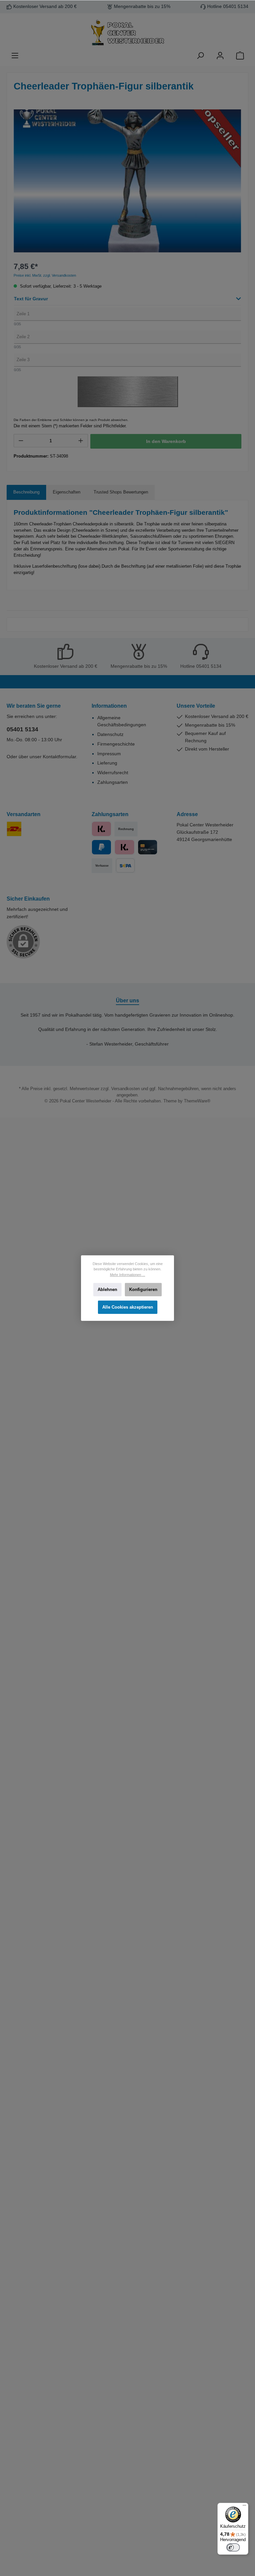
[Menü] (15, 56)
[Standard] (14, 829)
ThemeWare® (197, 1101)
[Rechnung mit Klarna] (124, 847)
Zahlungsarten (113, 782)
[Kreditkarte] (148, 847)
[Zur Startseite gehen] (127, 33)
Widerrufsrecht (113, 773)
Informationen (109, 706)
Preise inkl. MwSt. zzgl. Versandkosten (45, 275)
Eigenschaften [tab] (67, 492)
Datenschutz (110, 734)
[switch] (233, 2547)
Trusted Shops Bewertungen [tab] (121, 492)
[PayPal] (101, 847)
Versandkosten (126, 1089)
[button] (127, 301)
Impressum (109, 754)
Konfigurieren (143, 1290)
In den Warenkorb (166, 441)
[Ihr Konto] (220, 56)
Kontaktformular (59, 757)
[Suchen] (200, 56)
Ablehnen (107, 1290)
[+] (81, 441)
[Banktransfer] (125, 865)
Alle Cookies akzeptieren (128, 1307)
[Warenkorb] (240, 56)
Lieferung (107, 763)
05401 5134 (22, 729)
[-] (21, 441)
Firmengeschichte (116, 744)
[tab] (26, 492)
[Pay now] (101, 829)
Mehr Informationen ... (127, 1274)
